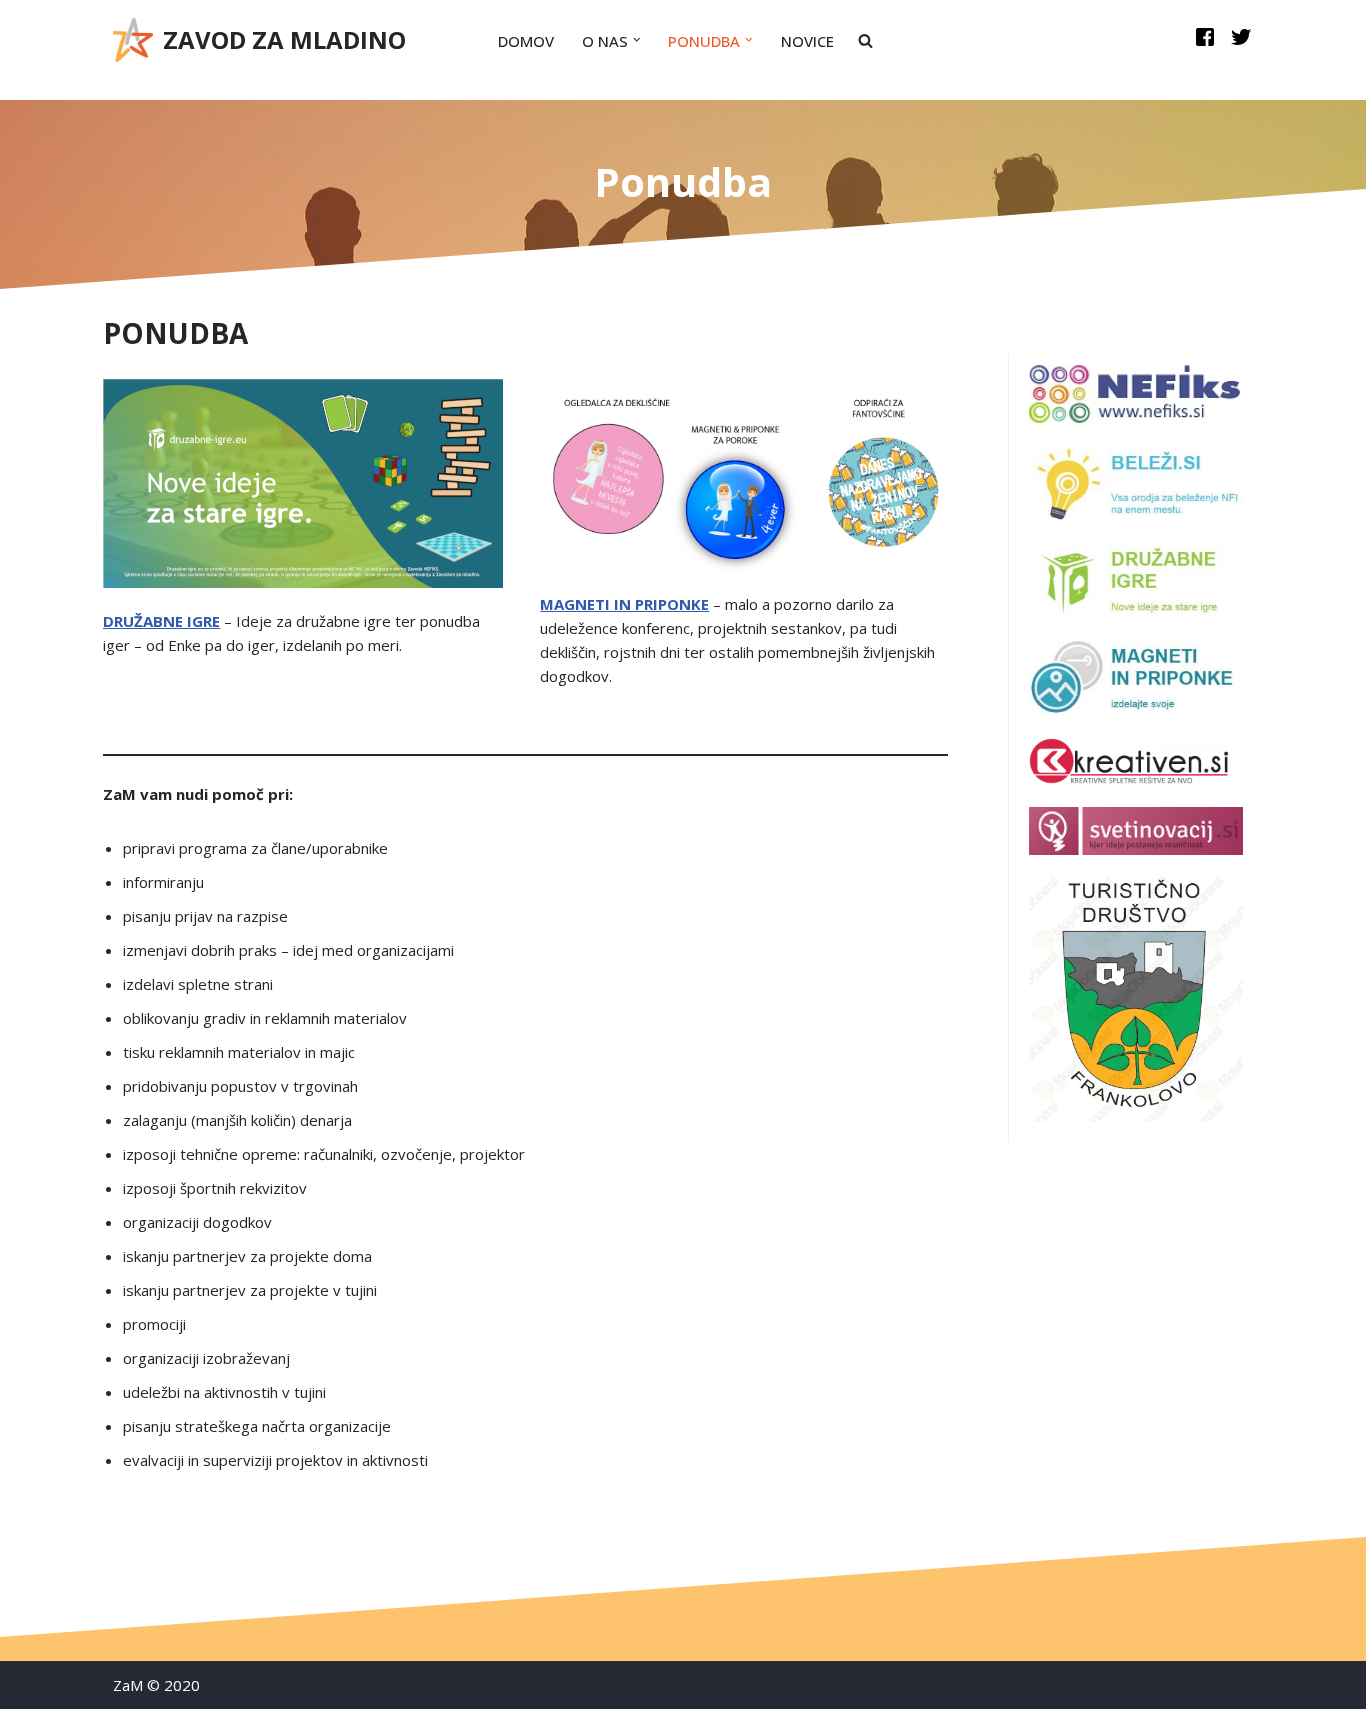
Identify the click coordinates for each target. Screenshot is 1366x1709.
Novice (807, 41)
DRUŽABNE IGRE (161, 621)
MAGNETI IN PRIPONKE (624, 604)
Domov (526, 41)
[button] (637, 40)
